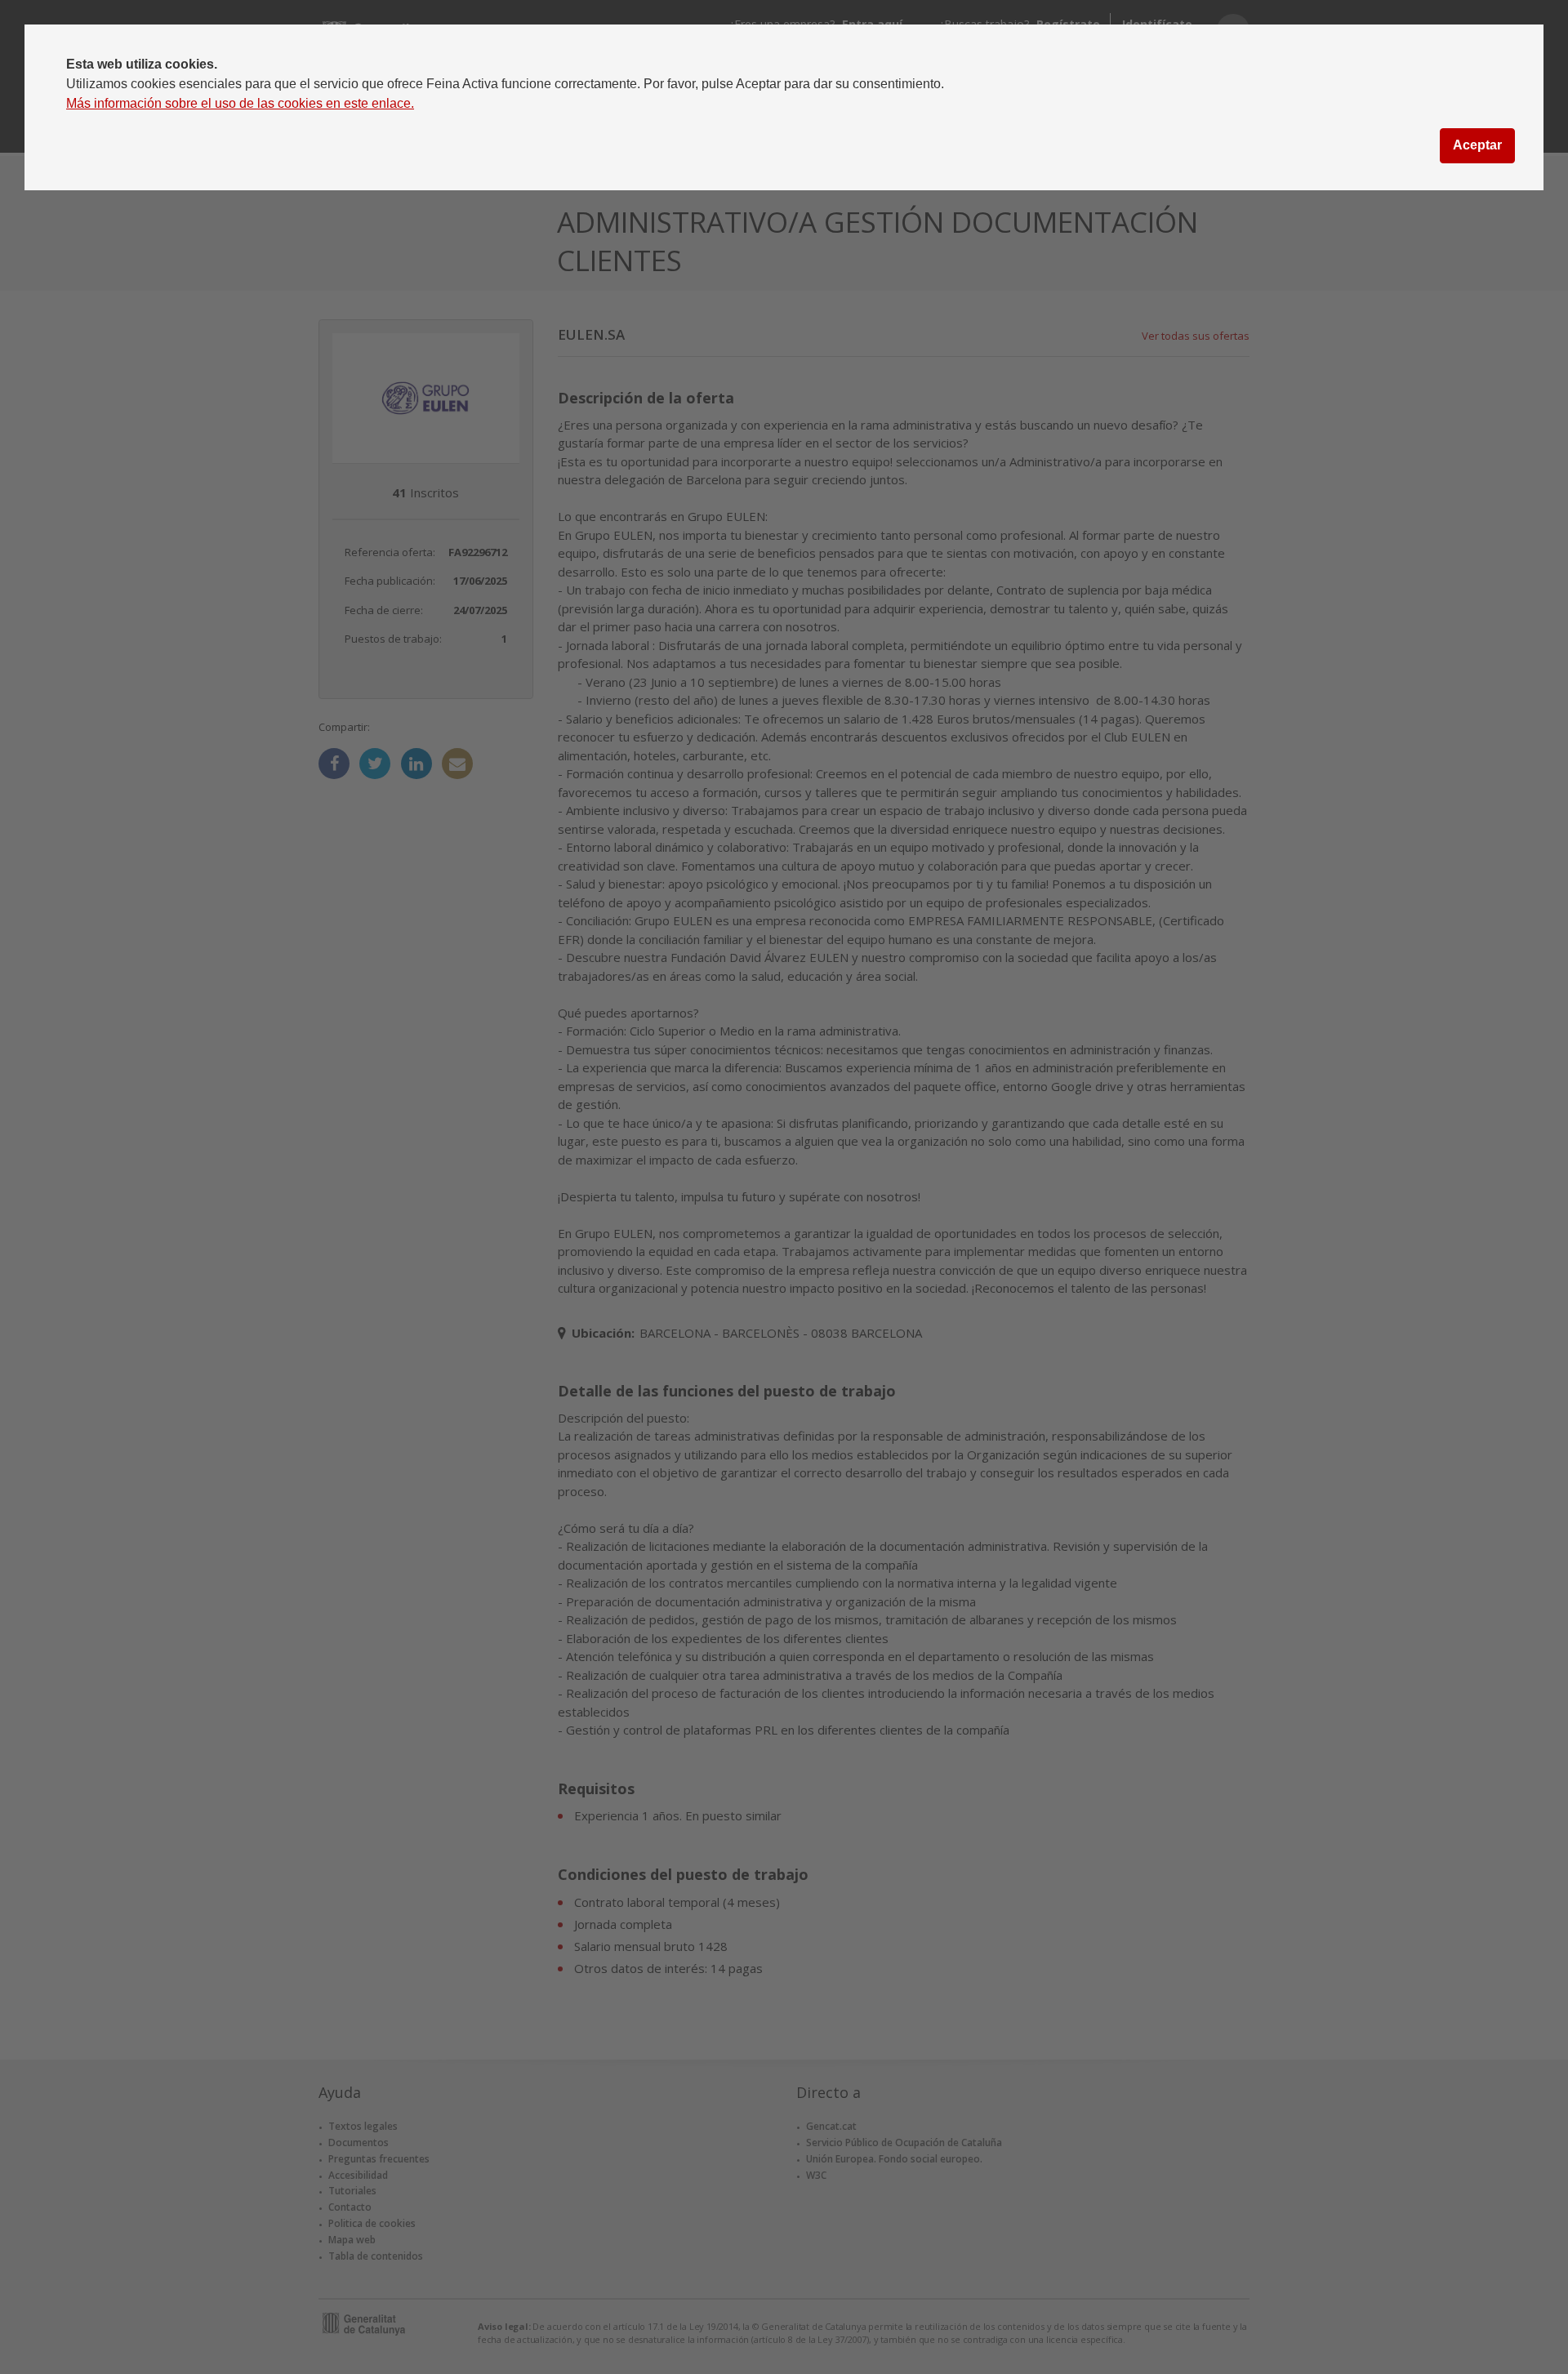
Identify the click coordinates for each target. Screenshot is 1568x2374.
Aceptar (1477, 145)
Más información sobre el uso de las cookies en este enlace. (240, 103)
